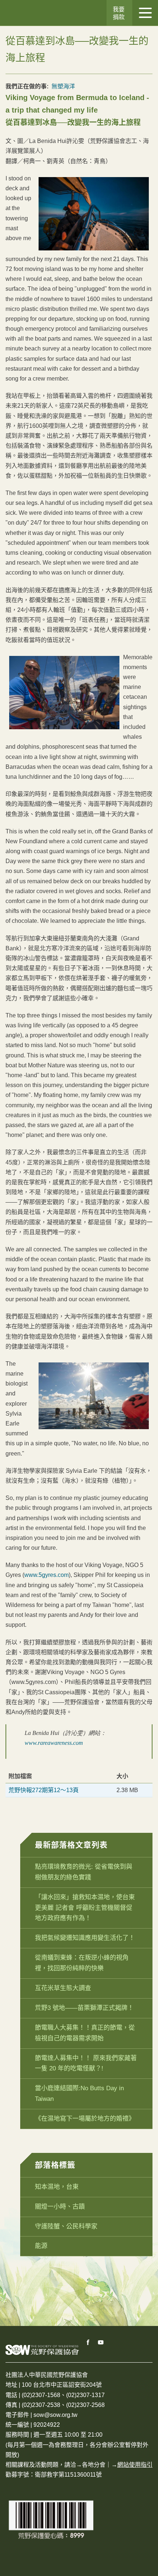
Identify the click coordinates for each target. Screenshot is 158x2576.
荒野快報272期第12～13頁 (44, 1790)
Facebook (88, 2342)
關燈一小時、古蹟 (60, 2207)
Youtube (101, 2342)
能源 (41, 2246)
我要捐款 (119, 13)
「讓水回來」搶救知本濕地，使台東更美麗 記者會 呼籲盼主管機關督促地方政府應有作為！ (85, 1908)
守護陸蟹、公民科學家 (66, 2226)
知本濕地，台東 (57, 2187)
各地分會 (94, 2465)
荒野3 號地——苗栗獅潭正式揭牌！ (84, 2008)
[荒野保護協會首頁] (42, 2350)
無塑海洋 (63, 86)
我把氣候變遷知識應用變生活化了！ (85, 1938)
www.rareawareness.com (54, 1743)
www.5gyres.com (46, 1575)
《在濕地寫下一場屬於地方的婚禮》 (85, 2119)
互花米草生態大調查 (63, 1988)
